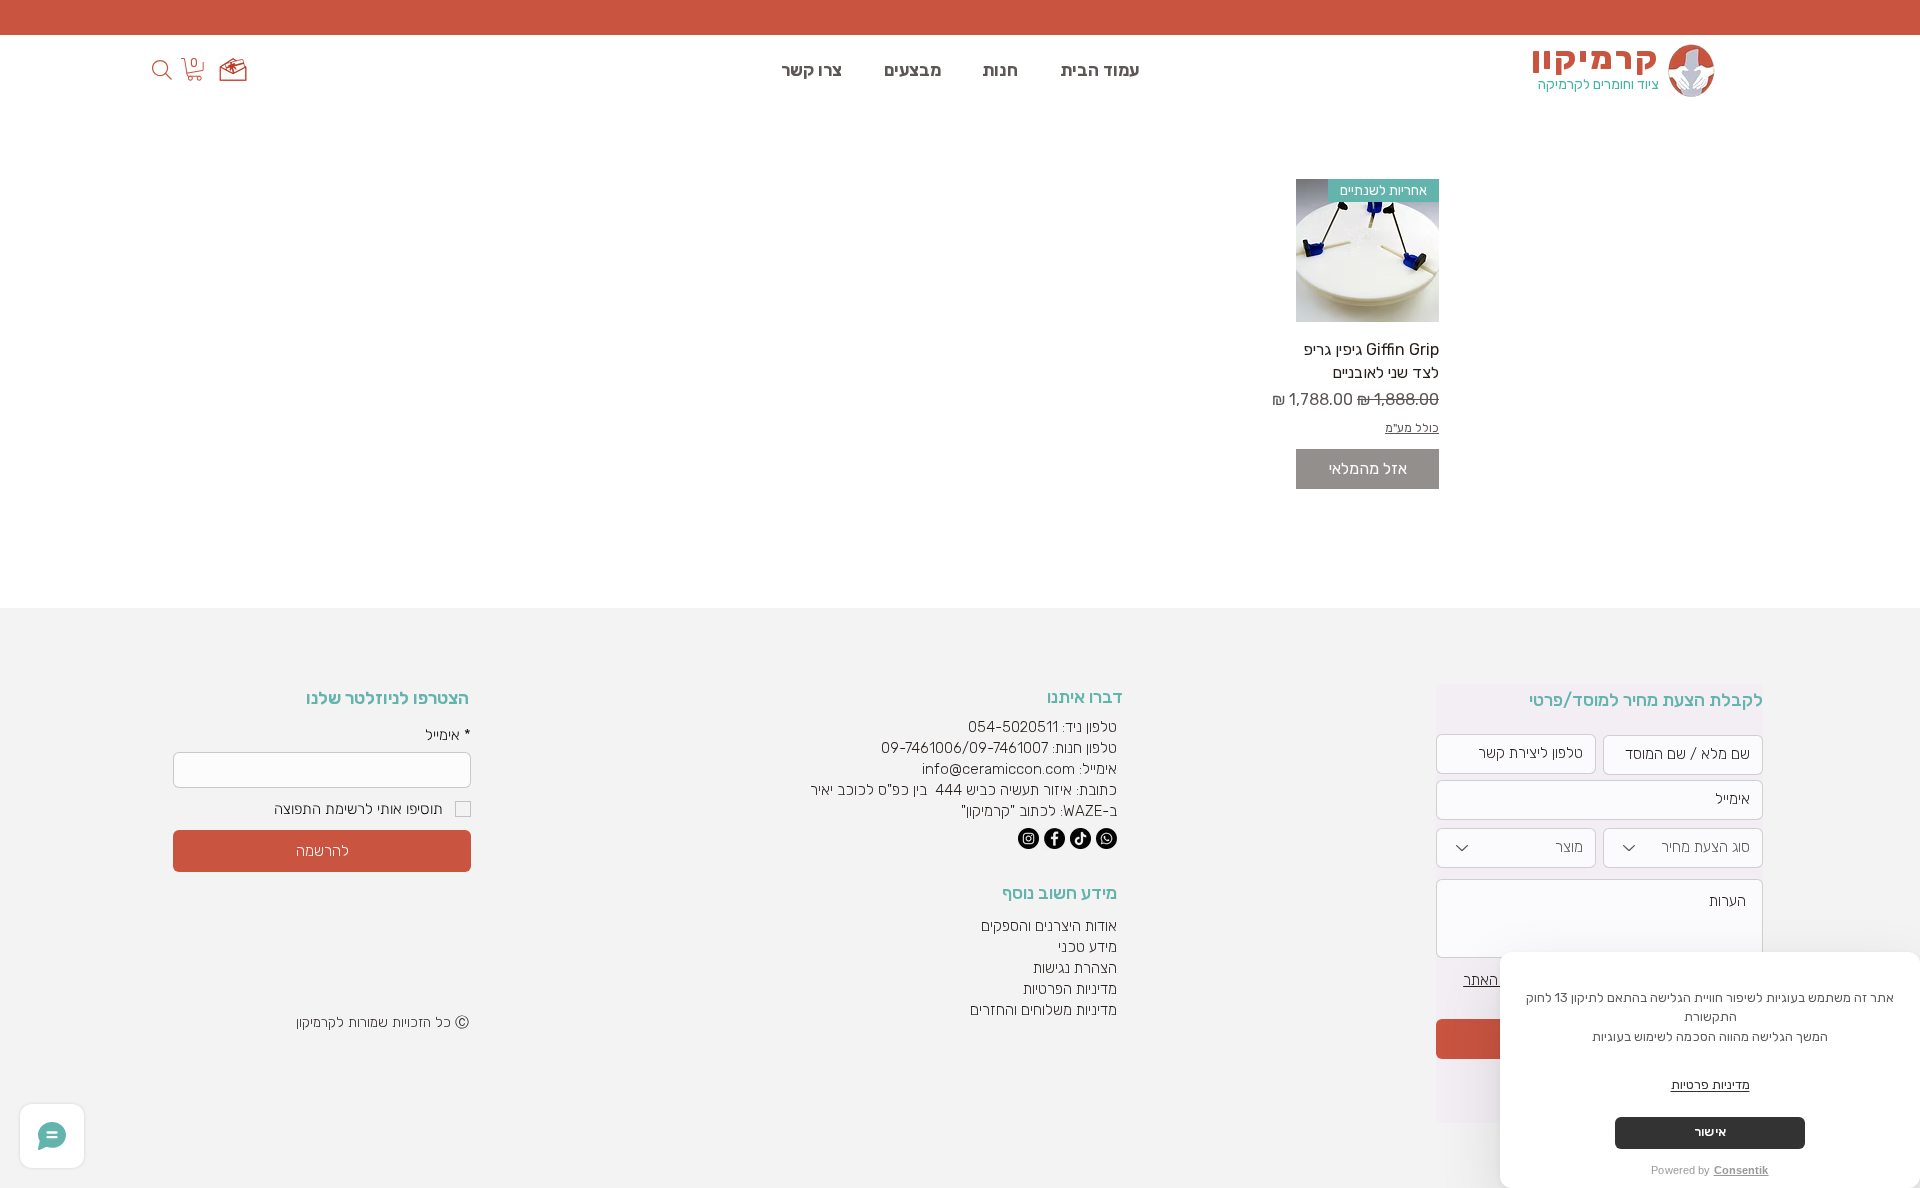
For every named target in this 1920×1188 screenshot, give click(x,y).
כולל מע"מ (1412, 428)
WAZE (1082, 811)
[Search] (162, 70)
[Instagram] (1028, 838)
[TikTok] (1080, 838)
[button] (194, 69)
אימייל (448, 735)
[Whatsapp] (1106, 838)
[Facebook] (1054, 838)
